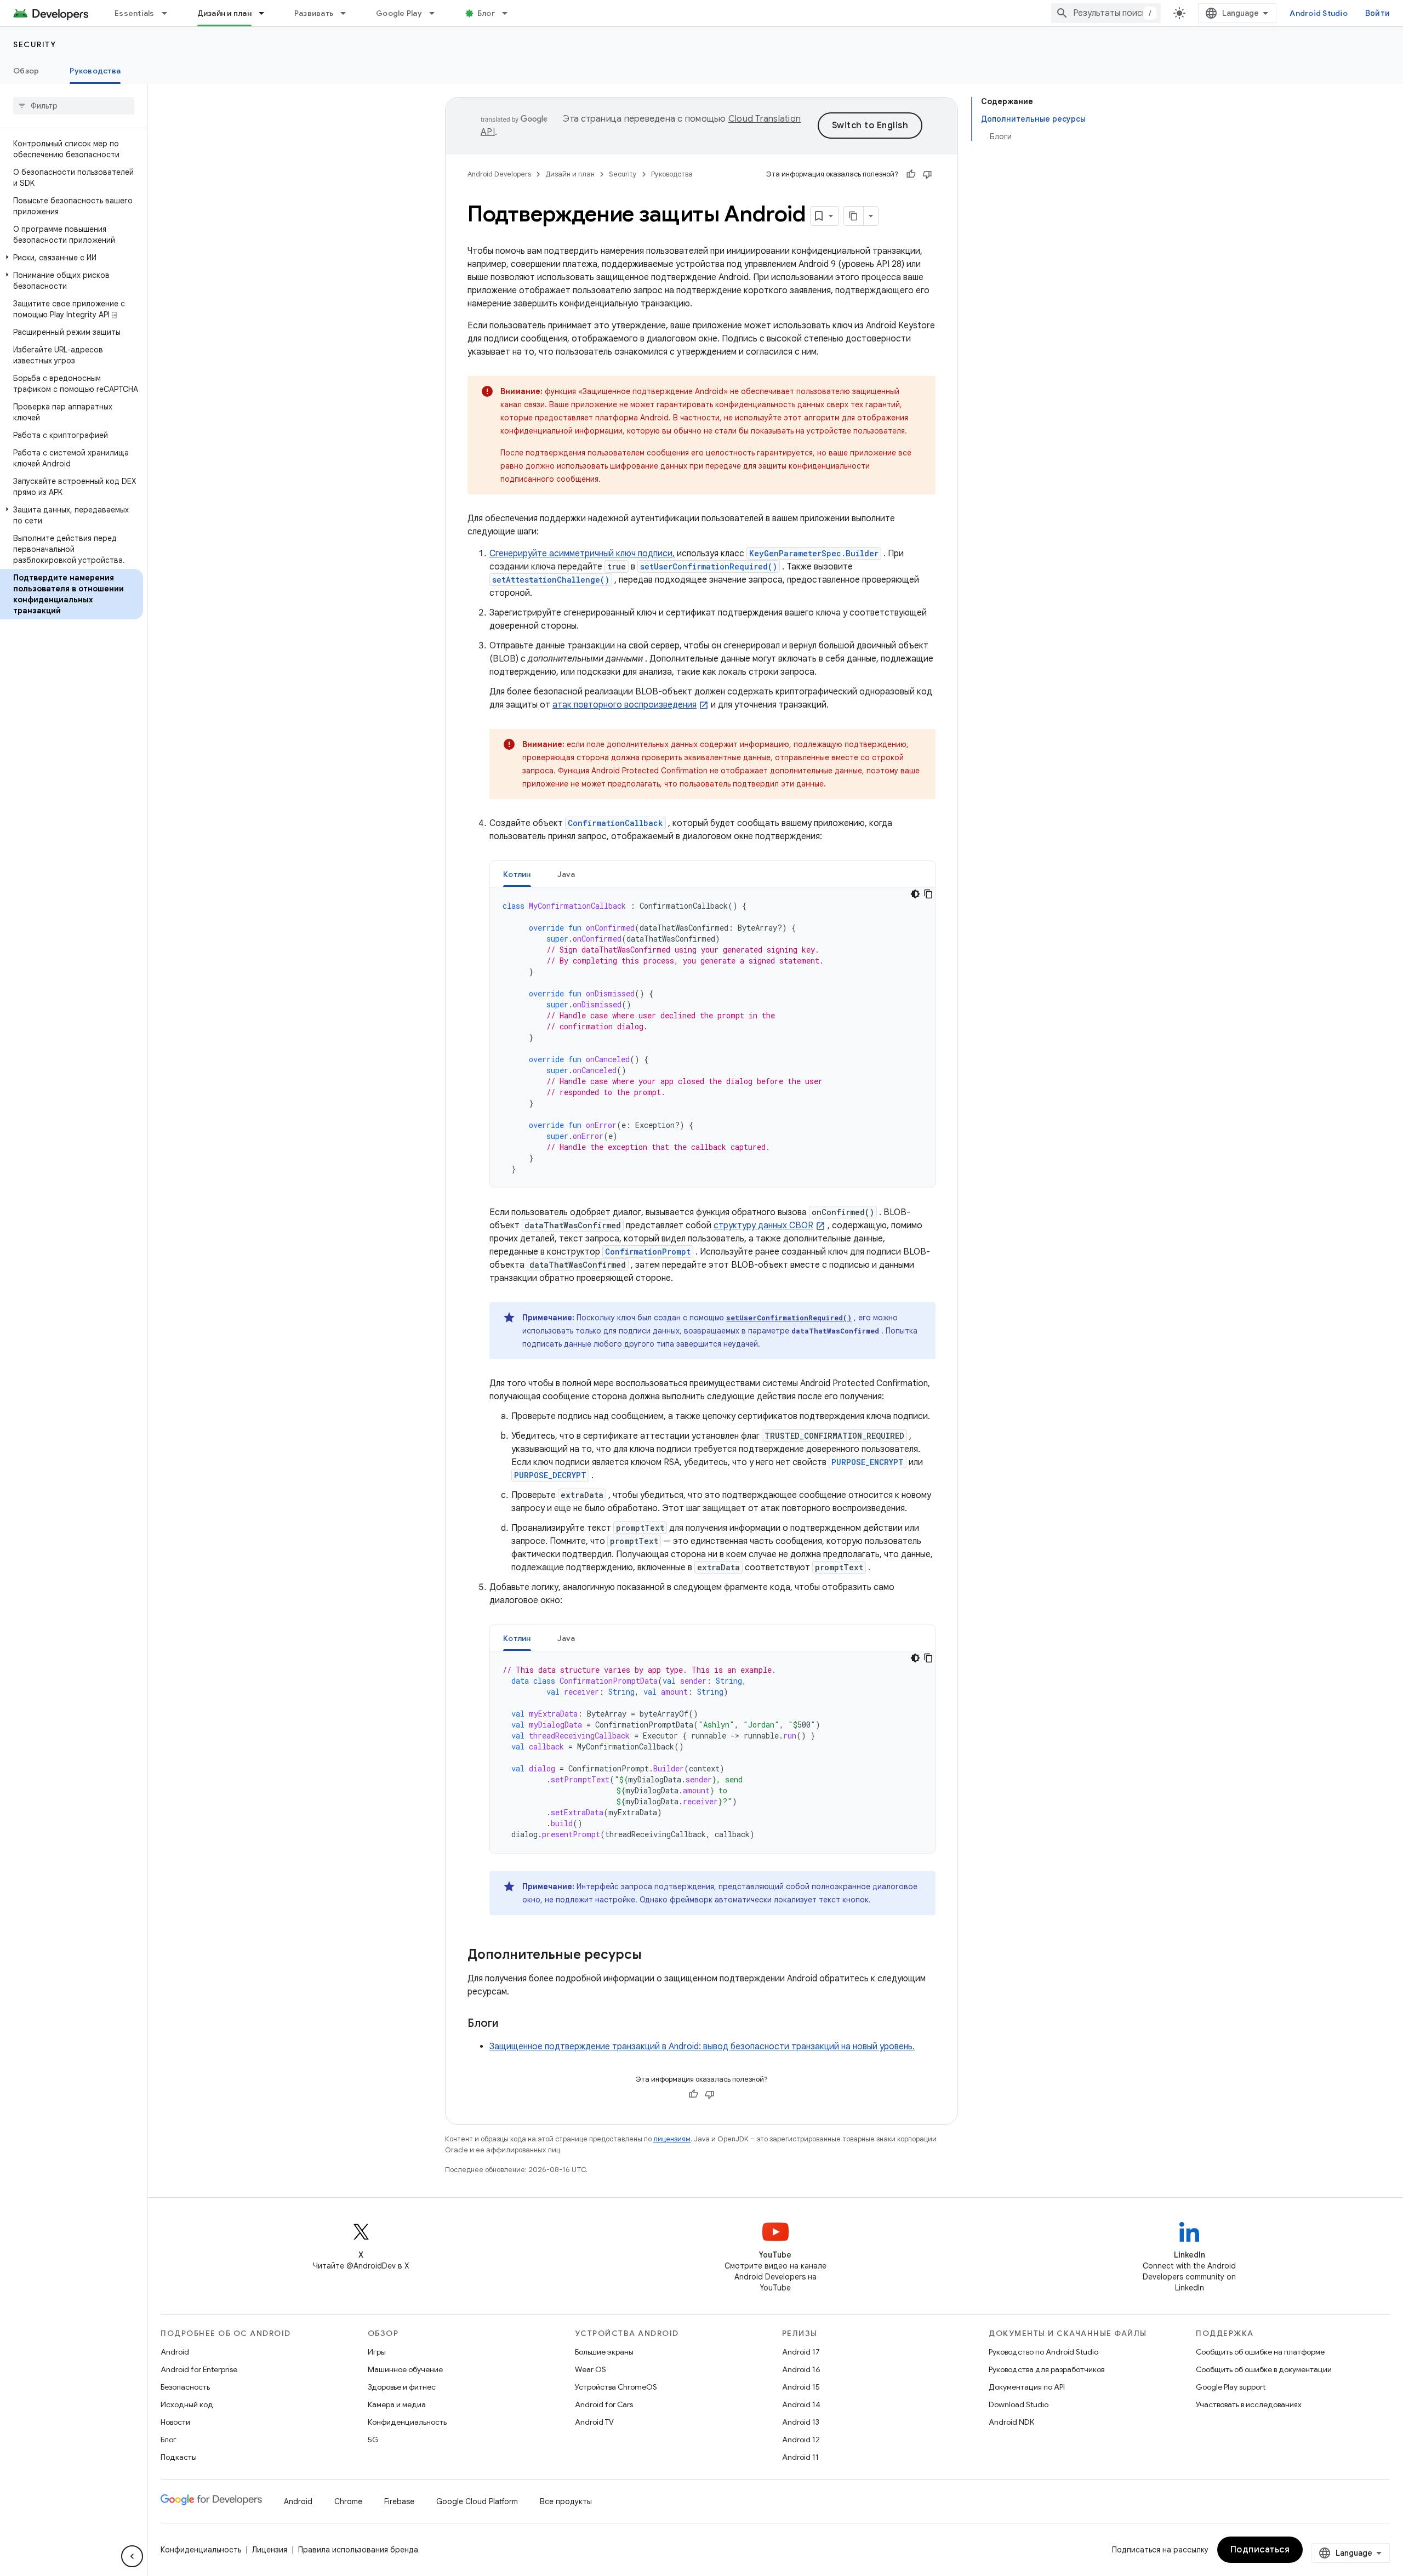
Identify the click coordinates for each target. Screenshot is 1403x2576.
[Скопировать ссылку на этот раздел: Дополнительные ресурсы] (653, 1956)
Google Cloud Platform (477, 2501)
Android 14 (801, 2404)
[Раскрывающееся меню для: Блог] (510, 13)
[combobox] (1106, 13)
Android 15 (801, 2387)
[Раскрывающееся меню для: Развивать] (348, 13)
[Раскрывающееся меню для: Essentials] (169, 13)
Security (35, 44)
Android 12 (801, 2440)
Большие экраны (604, 2352)
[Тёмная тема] (915, 894)
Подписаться (1260, 2550)
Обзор (26, 71)
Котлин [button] (517, 874)
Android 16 (801, 2369)
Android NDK (1011, 2422)
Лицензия (270, 2550)
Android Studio (1319, 13)
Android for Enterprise (199, 2369)
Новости (175, 2422)
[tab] (517, 874)
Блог (486, 13)
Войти (1378, 13)
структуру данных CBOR (763, 1226)
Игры (377, 2352)
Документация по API (1027, 2387)
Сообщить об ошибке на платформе (1260, 2352)
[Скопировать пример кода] (928, 894)
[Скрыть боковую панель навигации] (132, 2556)
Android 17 (801, 2352)
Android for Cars (604, 2404)
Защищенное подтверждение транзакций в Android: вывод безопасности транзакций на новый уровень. (702, 2047)
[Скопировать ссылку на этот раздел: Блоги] (509, 2024)
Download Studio (1019, 2404)
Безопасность (185, 2387)
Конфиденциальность (407, 2422)
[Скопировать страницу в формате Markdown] (854, 216)
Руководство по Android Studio (1043, 2352)
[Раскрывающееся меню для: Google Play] (437, 13)
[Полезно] (911, 174)
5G (373, 2440)
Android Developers (499, 174)
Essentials (135, 13)
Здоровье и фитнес (402, 2387)
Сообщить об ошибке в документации (1264, 2369)
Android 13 (801, 2422)
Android (175, 2352)
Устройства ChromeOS (616, 2387)
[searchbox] (74, 106)
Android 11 (800, 2457)
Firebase (399, 2501)
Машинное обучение (405, 2369)
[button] (72, 258)
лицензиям (672, 2139)
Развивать (314, 13)
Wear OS (591, 2369)
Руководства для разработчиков (1046, 2369)
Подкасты (179, 2457)
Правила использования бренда (358, 2550)
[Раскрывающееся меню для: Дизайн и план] (266, 13)
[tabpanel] (712, 1038)
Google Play (399, 13)
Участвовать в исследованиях (1249, 2404)
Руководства (95, 71)
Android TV (594, 2422)
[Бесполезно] (927, 174)
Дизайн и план (224, 13)
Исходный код (187, 2404)
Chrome (348, 2501)
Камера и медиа (397, 2404)
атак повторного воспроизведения (624, 705)
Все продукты (566, 2501)
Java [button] (566, 874)
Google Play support (1231, 2387)
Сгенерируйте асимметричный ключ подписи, (582, 554)
